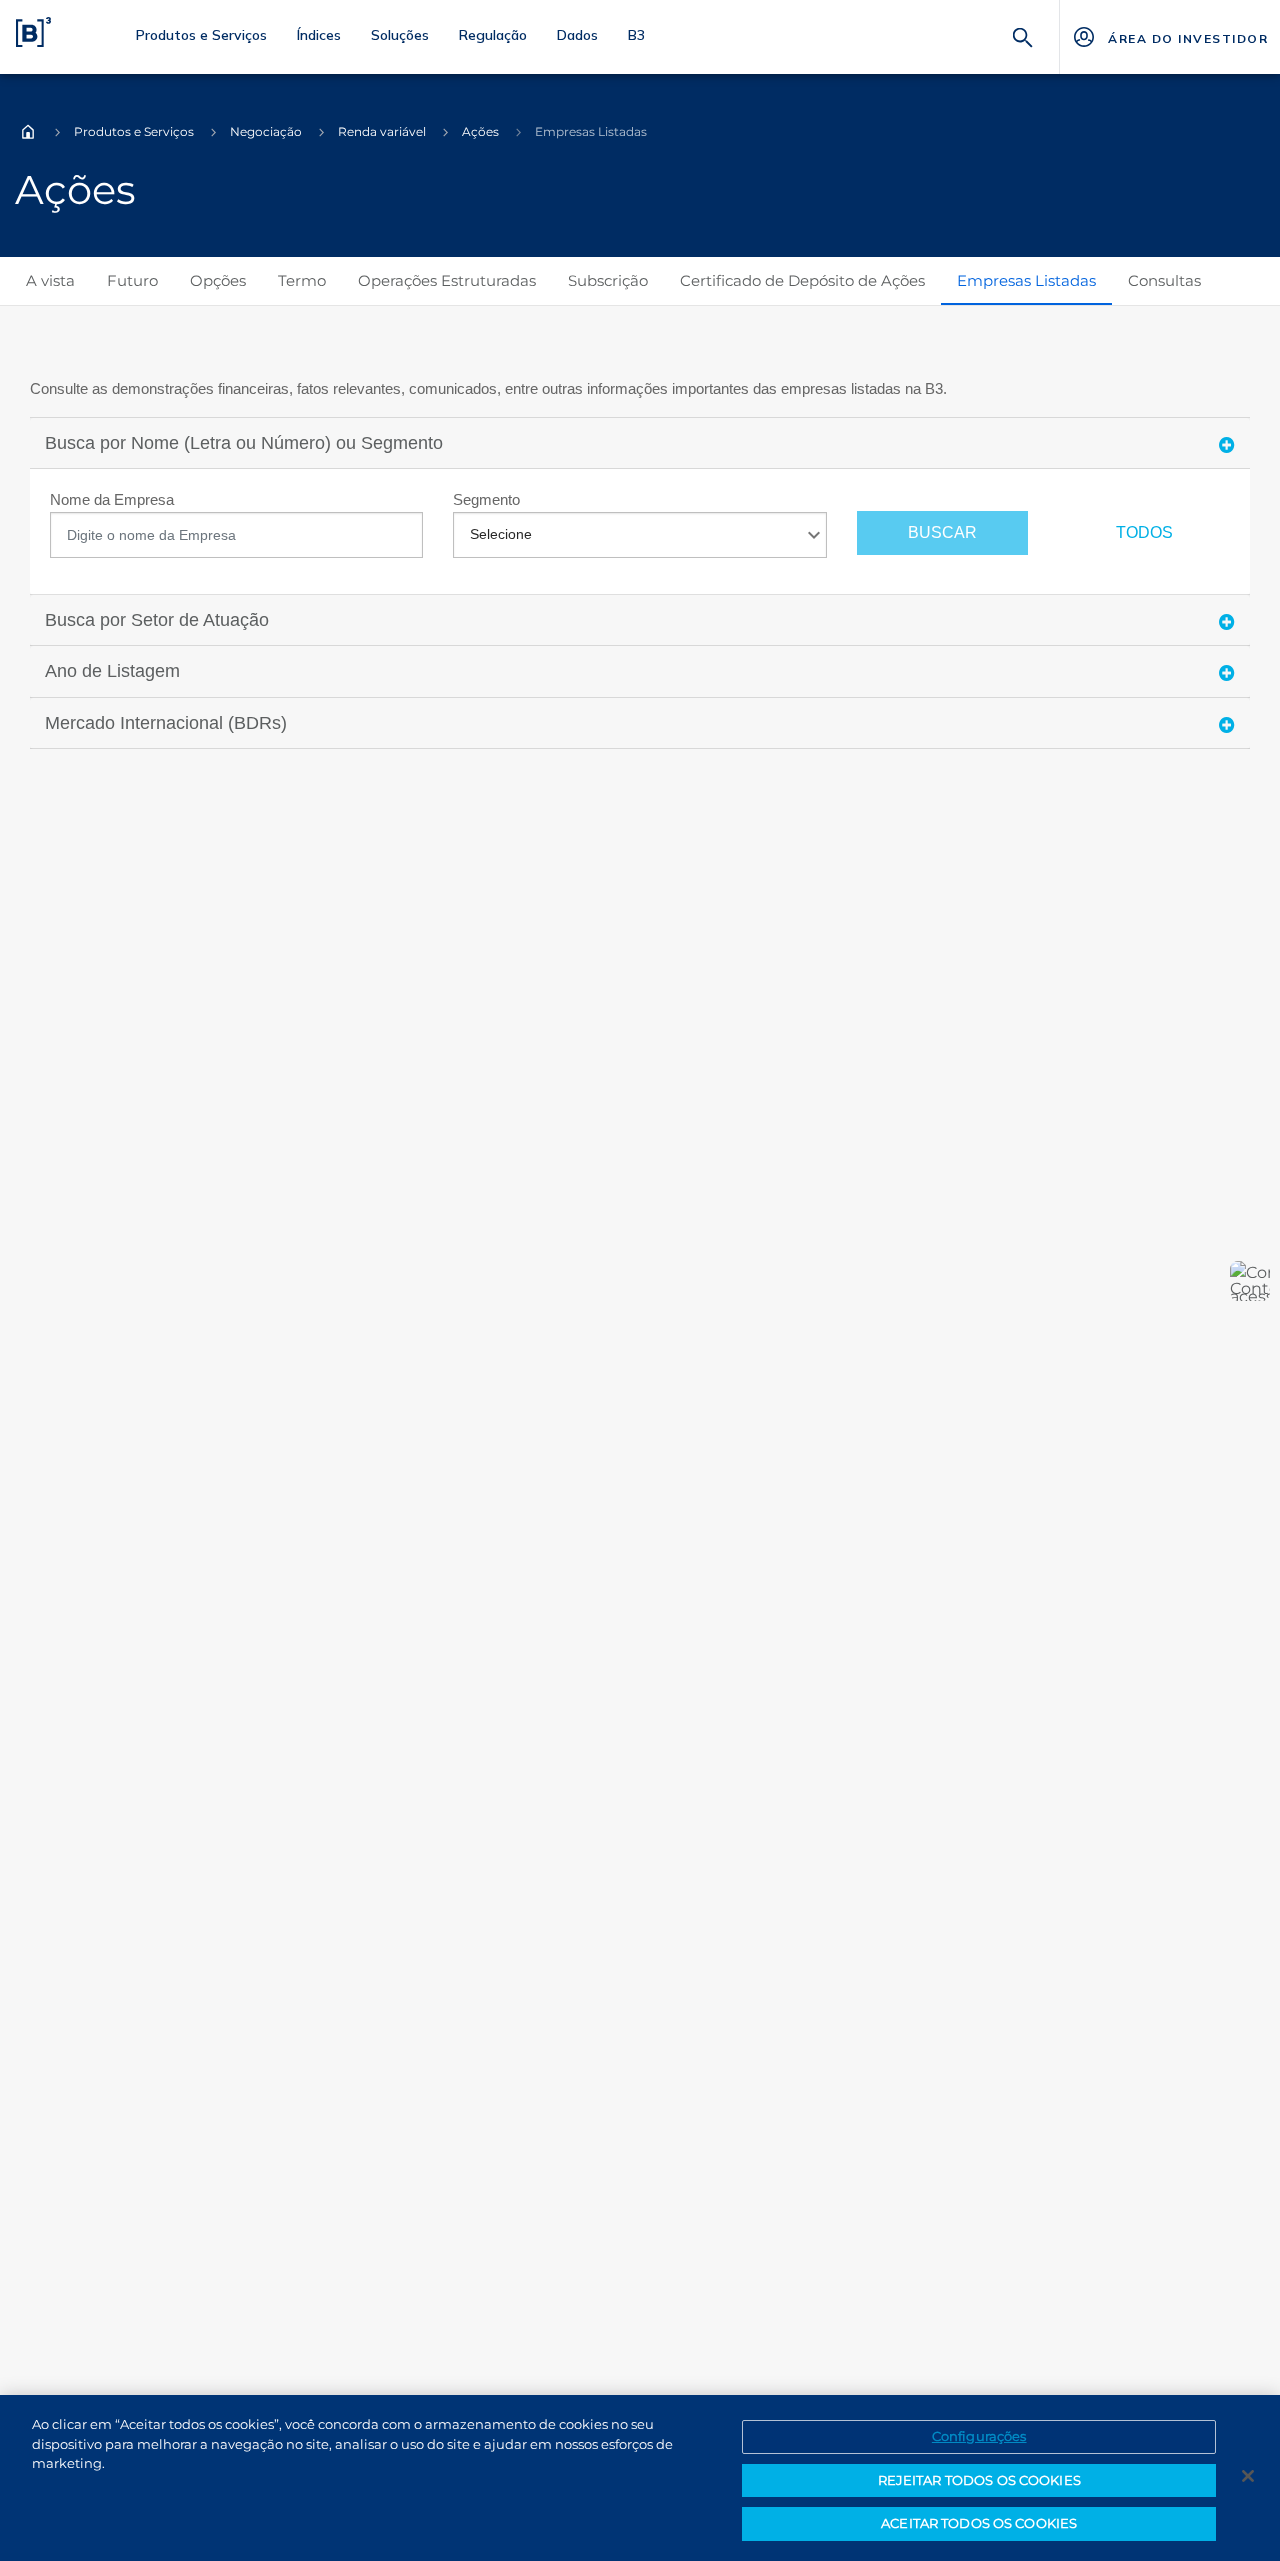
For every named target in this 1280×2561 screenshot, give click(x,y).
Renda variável (382, 131)
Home (28, 132)
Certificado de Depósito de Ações (802, 280)
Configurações (979, 2436)
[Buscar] (1023, 35)
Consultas (1164, 280)
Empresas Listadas (1026, 280)
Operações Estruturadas (447, 280)
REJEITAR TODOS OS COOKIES (979, 2480)
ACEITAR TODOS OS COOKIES (979, 2523)
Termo (302, 280)
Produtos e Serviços (134, 131)
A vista (50, 280)
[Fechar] (1248, 2476)
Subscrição (608, 280)
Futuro (132, 280)
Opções (218, 280)
